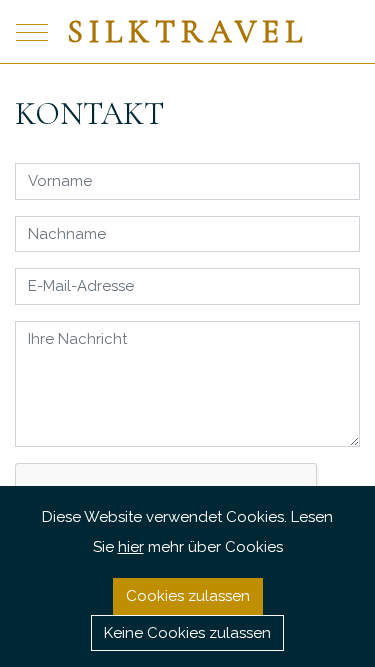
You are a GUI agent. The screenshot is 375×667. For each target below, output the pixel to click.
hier (131, 547)
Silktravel (187, 31)
